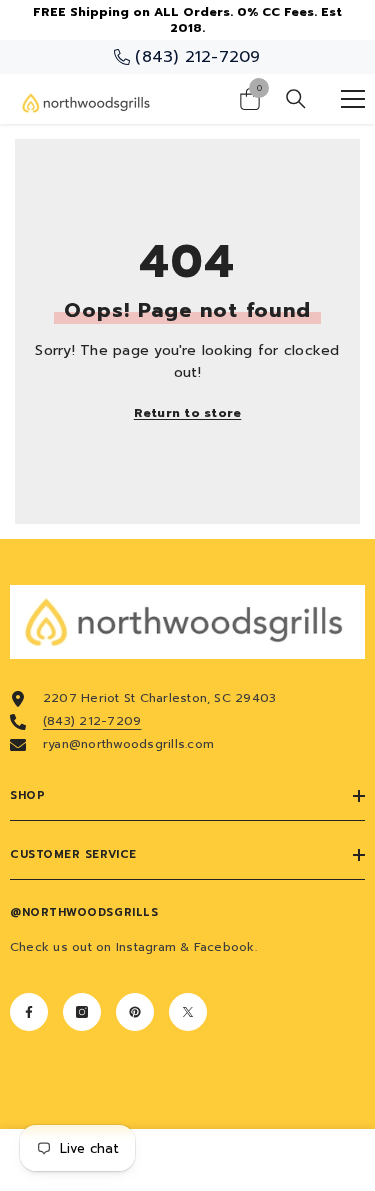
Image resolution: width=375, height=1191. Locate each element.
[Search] (296, 99)
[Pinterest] (135, 1012)
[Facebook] (29, 1012)
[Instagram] (82, 1012)
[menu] (353, 99)
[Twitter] (188, 1012)
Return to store (188, 413)
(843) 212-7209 (92, 721)
